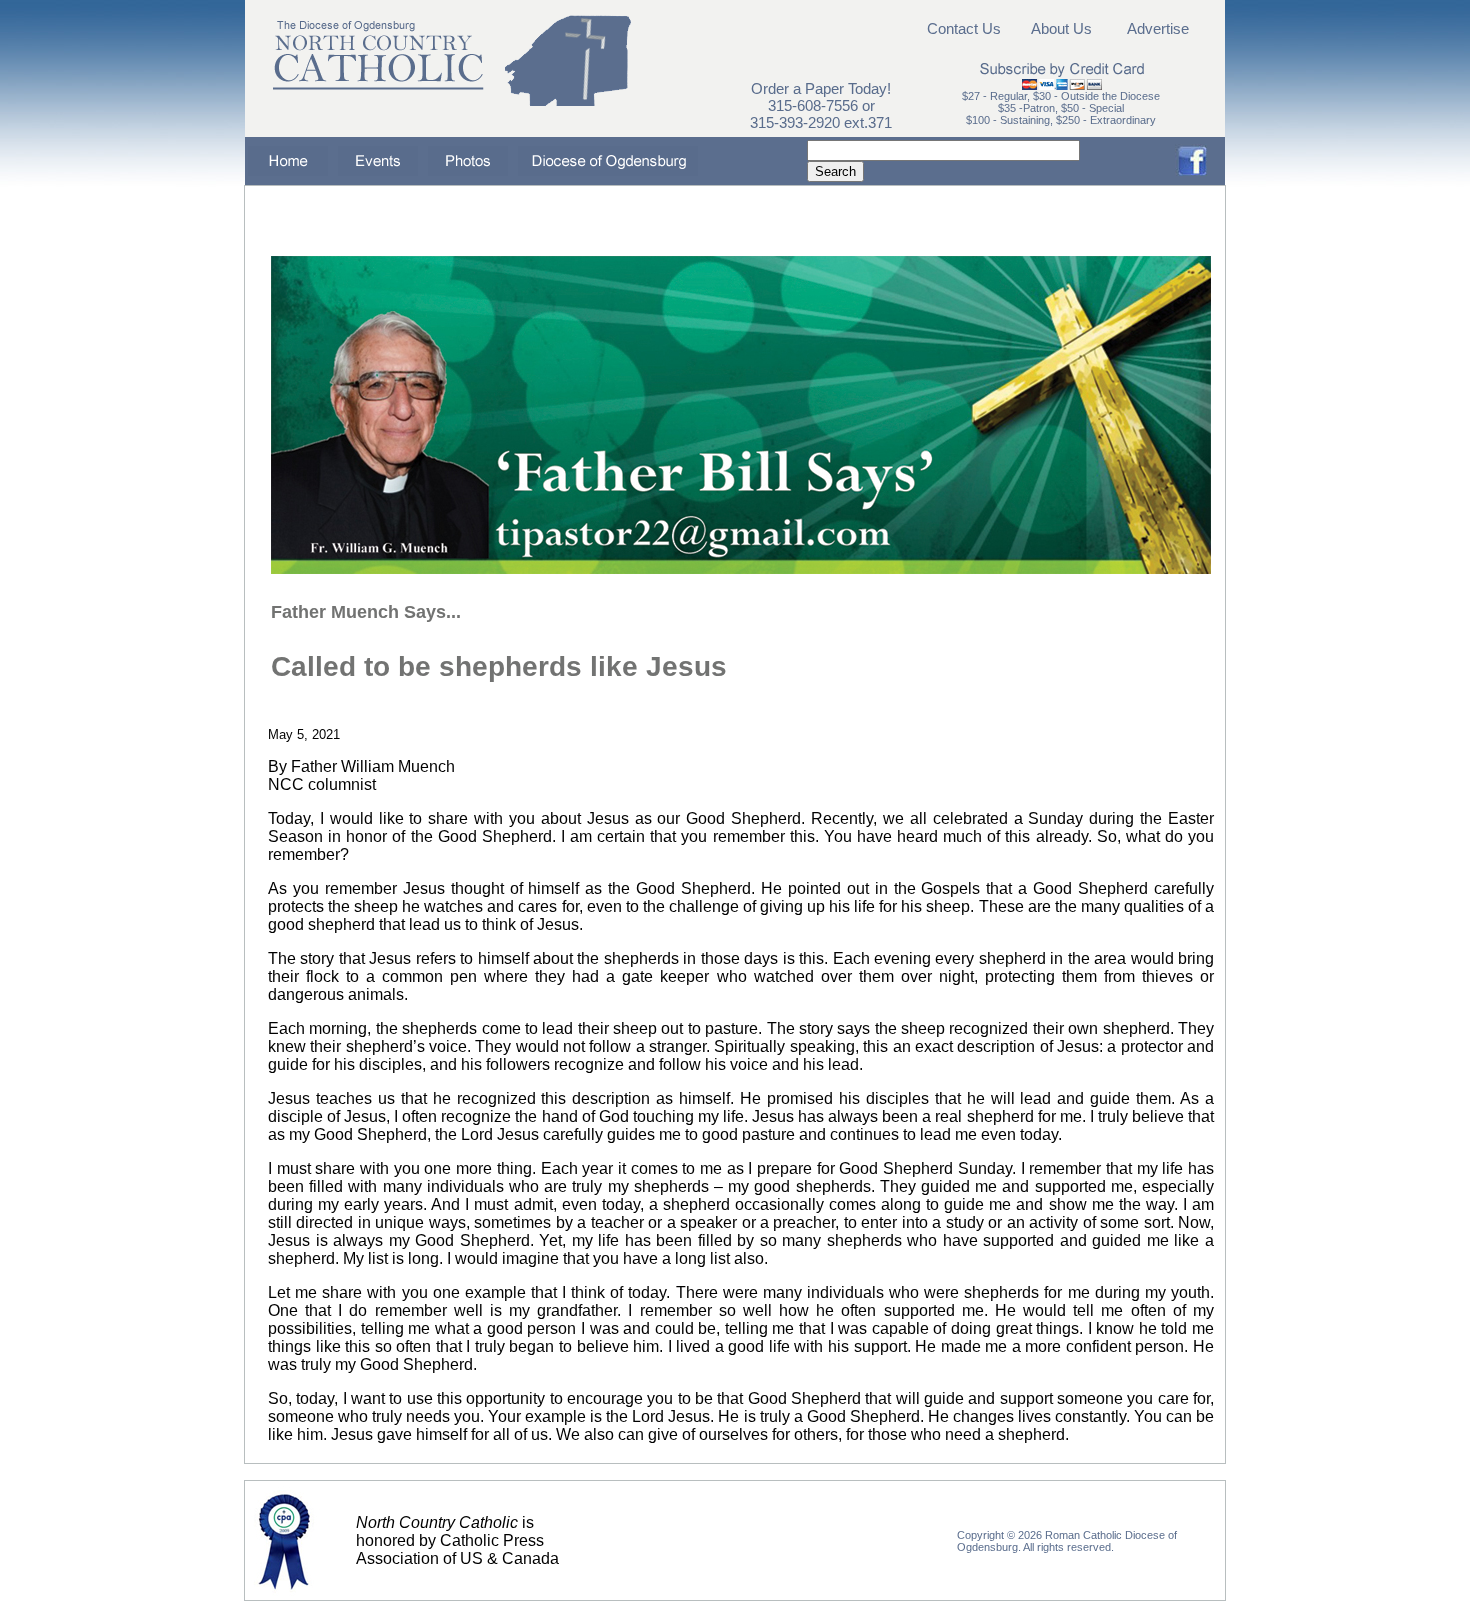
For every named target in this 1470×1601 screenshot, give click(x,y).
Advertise (1158, 28)
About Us (1061, 28)
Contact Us (964, 28)
